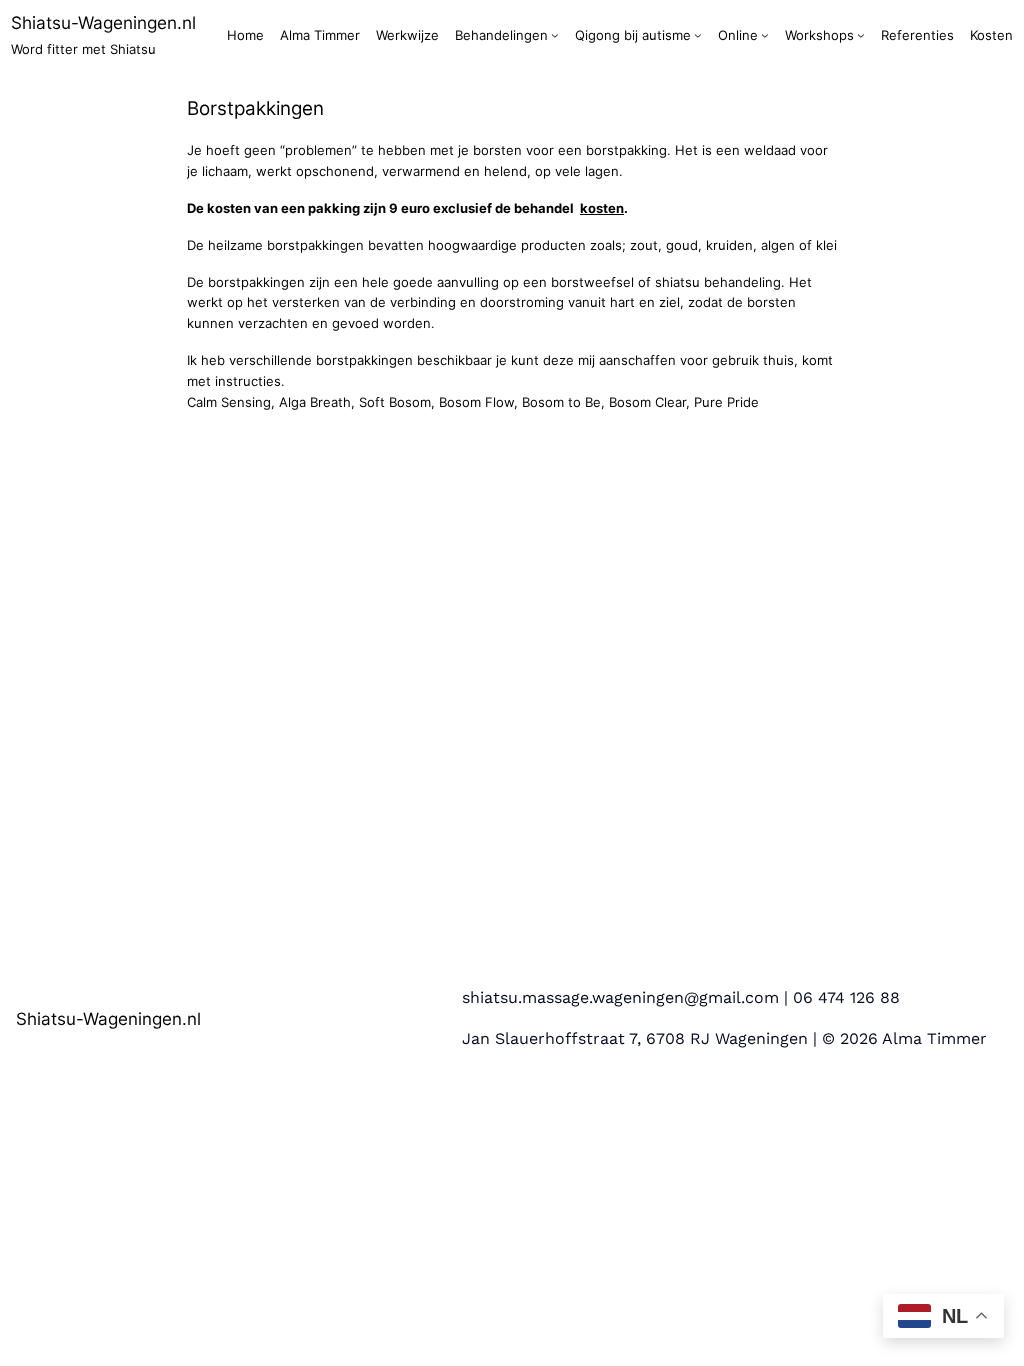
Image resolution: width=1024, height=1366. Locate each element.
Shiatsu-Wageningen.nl (103, 22)
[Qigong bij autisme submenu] (698, 35)
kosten (602, 208)
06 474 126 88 (846, 997)
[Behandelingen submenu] (555, 35)
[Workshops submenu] (861, 35)
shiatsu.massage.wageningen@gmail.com (620, 997)
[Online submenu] (765, 35)
